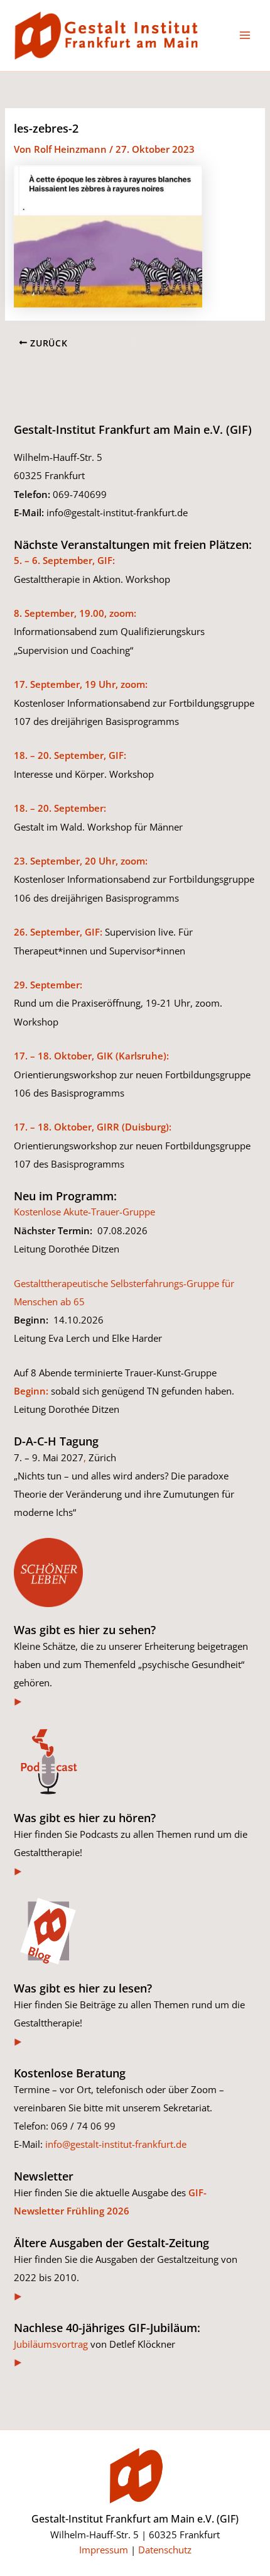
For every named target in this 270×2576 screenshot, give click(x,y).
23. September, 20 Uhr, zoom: (81, 861)
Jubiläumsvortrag (51, 2344)
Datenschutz (165, 2550)
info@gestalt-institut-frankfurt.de (116, 2144)
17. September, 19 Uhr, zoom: (81, 684)
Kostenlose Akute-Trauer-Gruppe (84, 1212)
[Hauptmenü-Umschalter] (245, 35)
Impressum (104, 2550)
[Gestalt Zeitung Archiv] (19, 2296)
